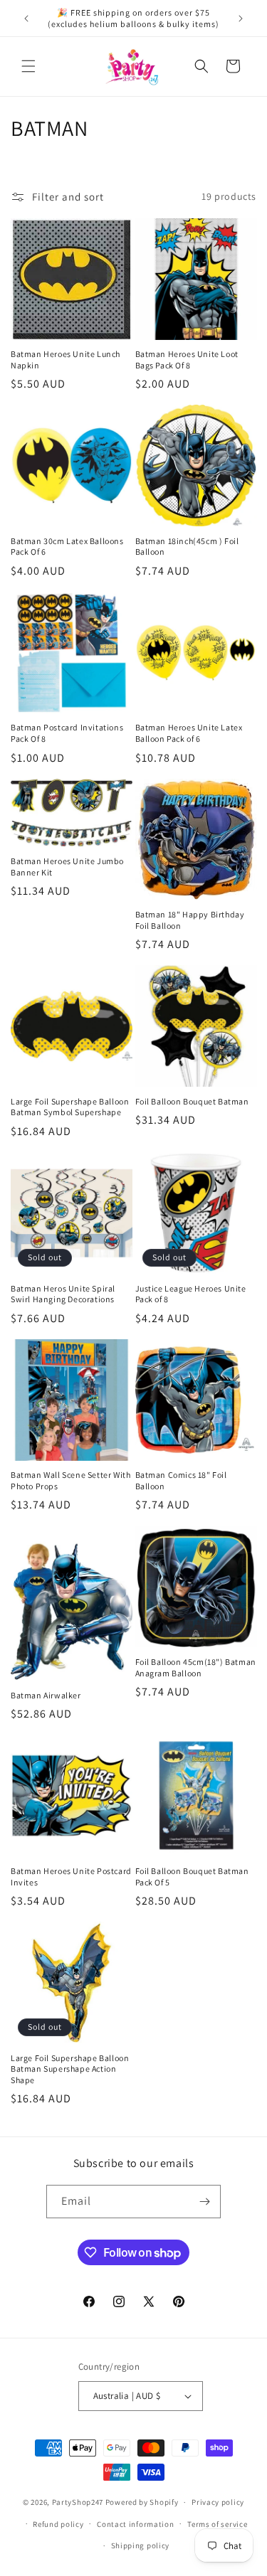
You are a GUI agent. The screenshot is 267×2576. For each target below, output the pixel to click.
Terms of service (217, 2524)
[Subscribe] (204, 2202)
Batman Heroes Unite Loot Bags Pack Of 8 (187, 360)
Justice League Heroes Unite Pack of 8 (191, 1294)
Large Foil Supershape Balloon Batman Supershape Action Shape (70, 2069)
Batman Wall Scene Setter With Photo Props (70, 1480)
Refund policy (58, 2524)
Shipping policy (141, 2545)
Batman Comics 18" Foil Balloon (181, 1480)
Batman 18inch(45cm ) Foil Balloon (187, 547)
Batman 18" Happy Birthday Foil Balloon (190, 920)
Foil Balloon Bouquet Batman (192, 1101)
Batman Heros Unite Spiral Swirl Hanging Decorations (63, 1294)
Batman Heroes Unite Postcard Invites (71, 1877)
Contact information (135, 2524)
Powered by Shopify (142, 2502)
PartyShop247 (78, 2502)
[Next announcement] (241, 18)
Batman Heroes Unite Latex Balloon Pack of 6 (189, 733)
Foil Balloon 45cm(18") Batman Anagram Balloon (196, 1667)
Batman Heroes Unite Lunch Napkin (66, 360)
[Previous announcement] (26, 18)
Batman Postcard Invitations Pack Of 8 (67, 733)
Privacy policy (218, 2502)
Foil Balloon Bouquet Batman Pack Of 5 (192, 1877)
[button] (28, 66)
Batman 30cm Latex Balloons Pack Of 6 (67, 547)
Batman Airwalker (46, 1695)
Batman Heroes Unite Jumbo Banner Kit (67, 867)
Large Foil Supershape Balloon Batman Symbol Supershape (70, 1107)
